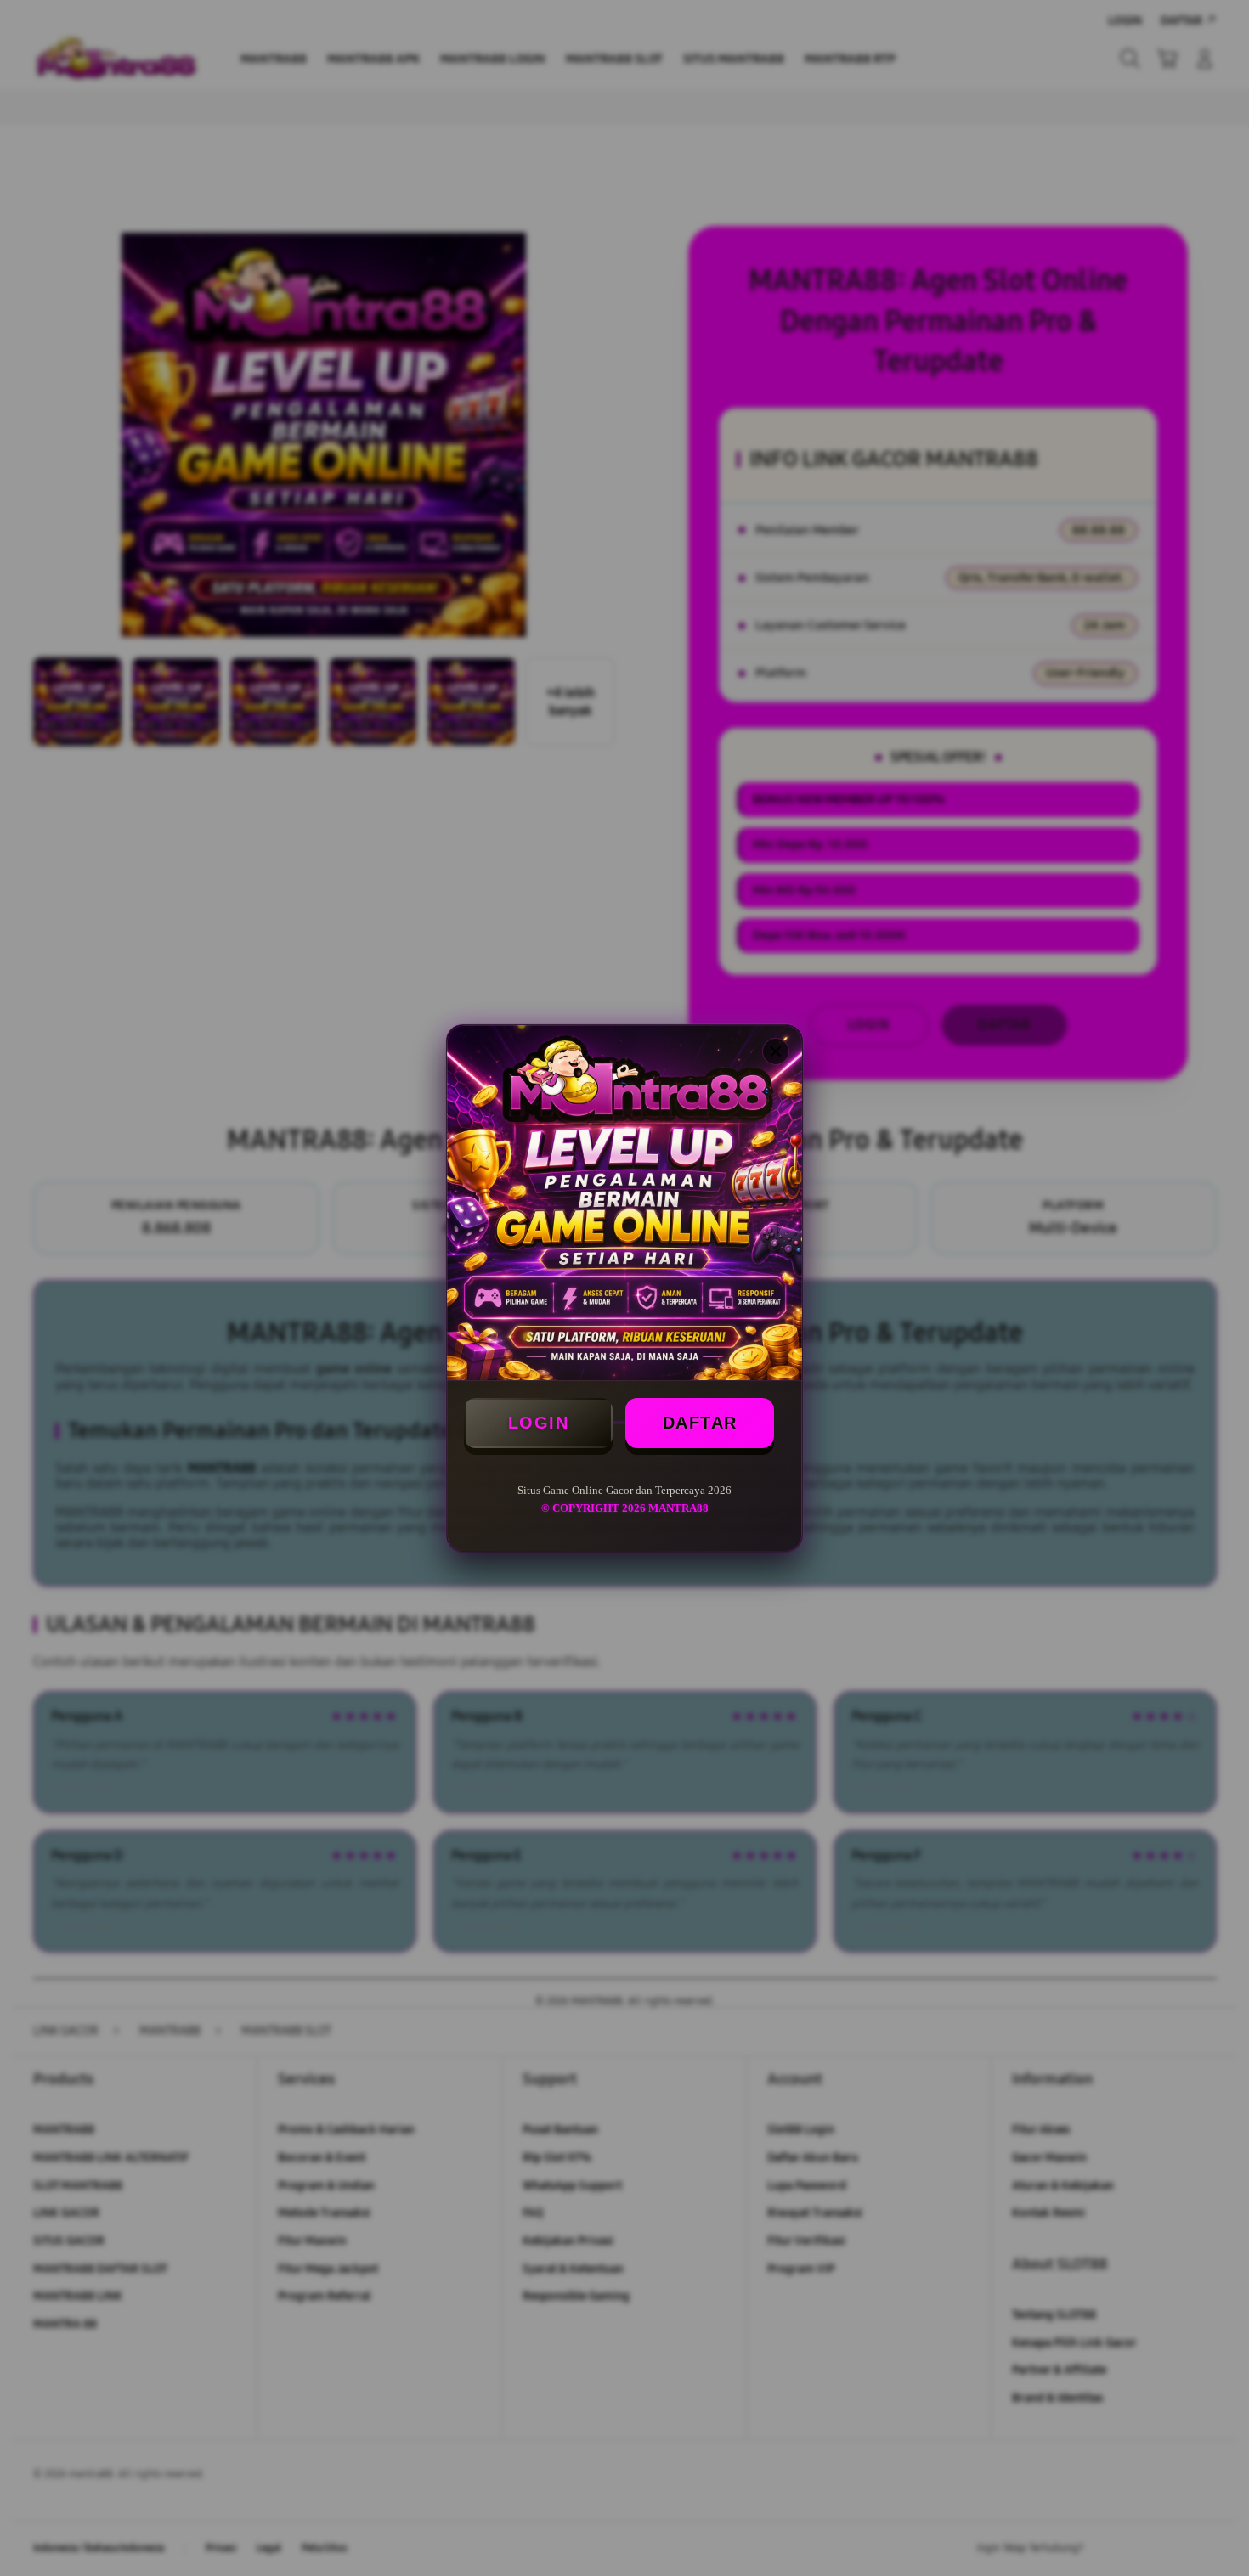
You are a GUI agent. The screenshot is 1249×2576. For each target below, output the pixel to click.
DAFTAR (700, 1423)
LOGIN (539, 1423)
